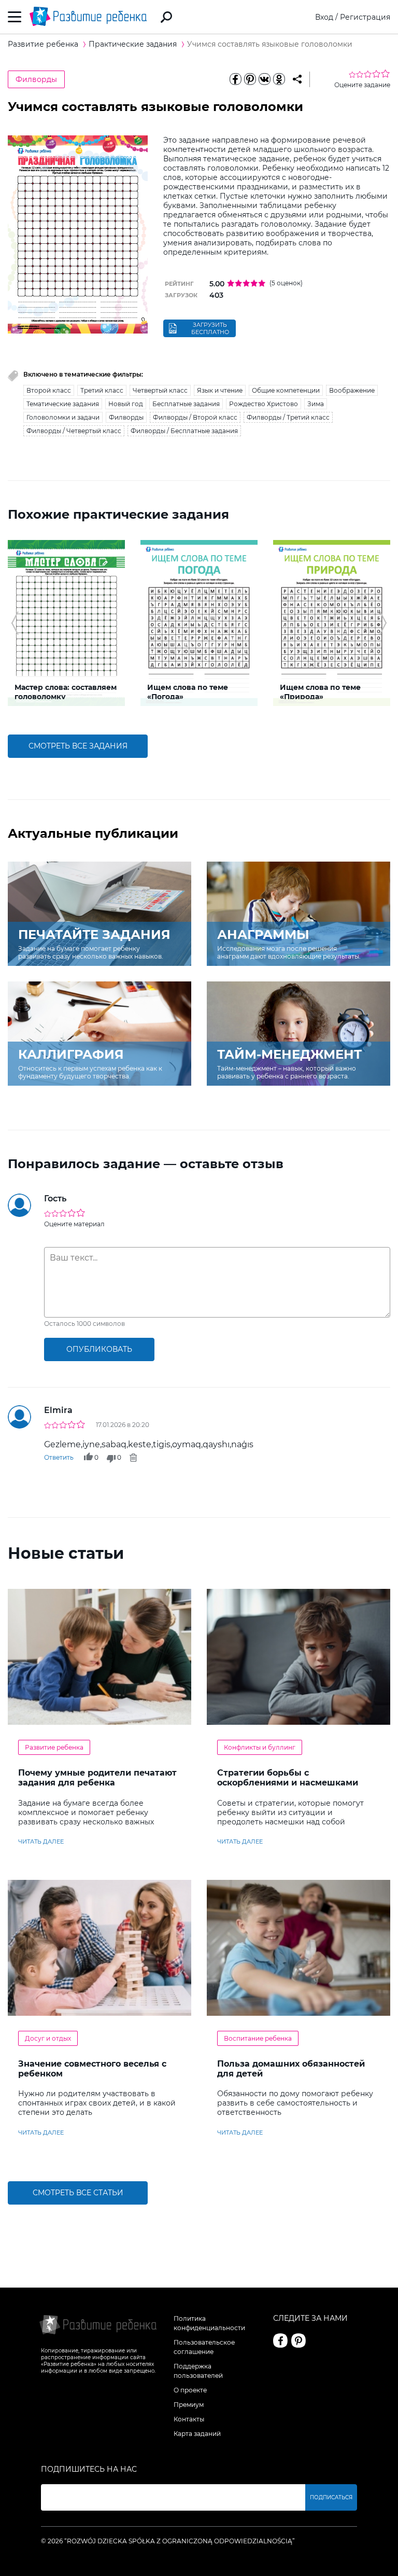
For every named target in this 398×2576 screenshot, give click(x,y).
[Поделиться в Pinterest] (250, 79)
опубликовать (99, 1349)
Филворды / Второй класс (195, 417)
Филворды (36, 79)
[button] (15, 623)
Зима (316, 404)
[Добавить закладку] (297, 79)
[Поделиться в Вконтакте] (264, 79)
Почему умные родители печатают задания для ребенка (97, 1778)
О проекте (190, 2390)
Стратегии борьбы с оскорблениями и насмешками (288, 1778)
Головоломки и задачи (63, 417)
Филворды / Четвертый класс (74, 431)
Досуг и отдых (48, 2038)
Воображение (352, 390)
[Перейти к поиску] (166, 17)
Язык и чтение (220, 390)
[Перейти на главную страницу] (88, 17)
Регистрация (365, 17)
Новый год (126, 404)
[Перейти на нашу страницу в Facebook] (280, 2340)
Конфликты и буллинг (260, 1747)
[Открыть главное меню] (15, 17)
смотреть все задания (78, 746)
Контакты (189, 2419)
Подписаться (331, 2497)
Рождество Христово (264, 404)
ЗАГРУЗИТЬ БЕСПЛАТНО (210, 328)
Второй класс (49, 390)
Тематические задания (63, 404)
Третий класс (102, 390)
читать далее (41, 1841)
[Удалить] (133, 1458)
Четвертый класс (160, 390)
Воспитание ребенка (258, 2038)
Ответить (59, 1457)
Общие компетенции (286, 390)
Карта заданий (197, 2434)
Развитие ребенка (54, 1747)
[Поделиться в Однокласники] (279, 79)
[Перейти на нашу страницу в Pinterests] (298, 2340)
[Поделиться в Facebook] (235, 79)
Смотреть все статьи (78, 2193)
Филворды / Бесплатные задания (184, 431)
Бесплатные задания (186, 404)
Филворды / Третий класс (288, 417)
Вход (324, 17)
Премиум (189, 2405)
